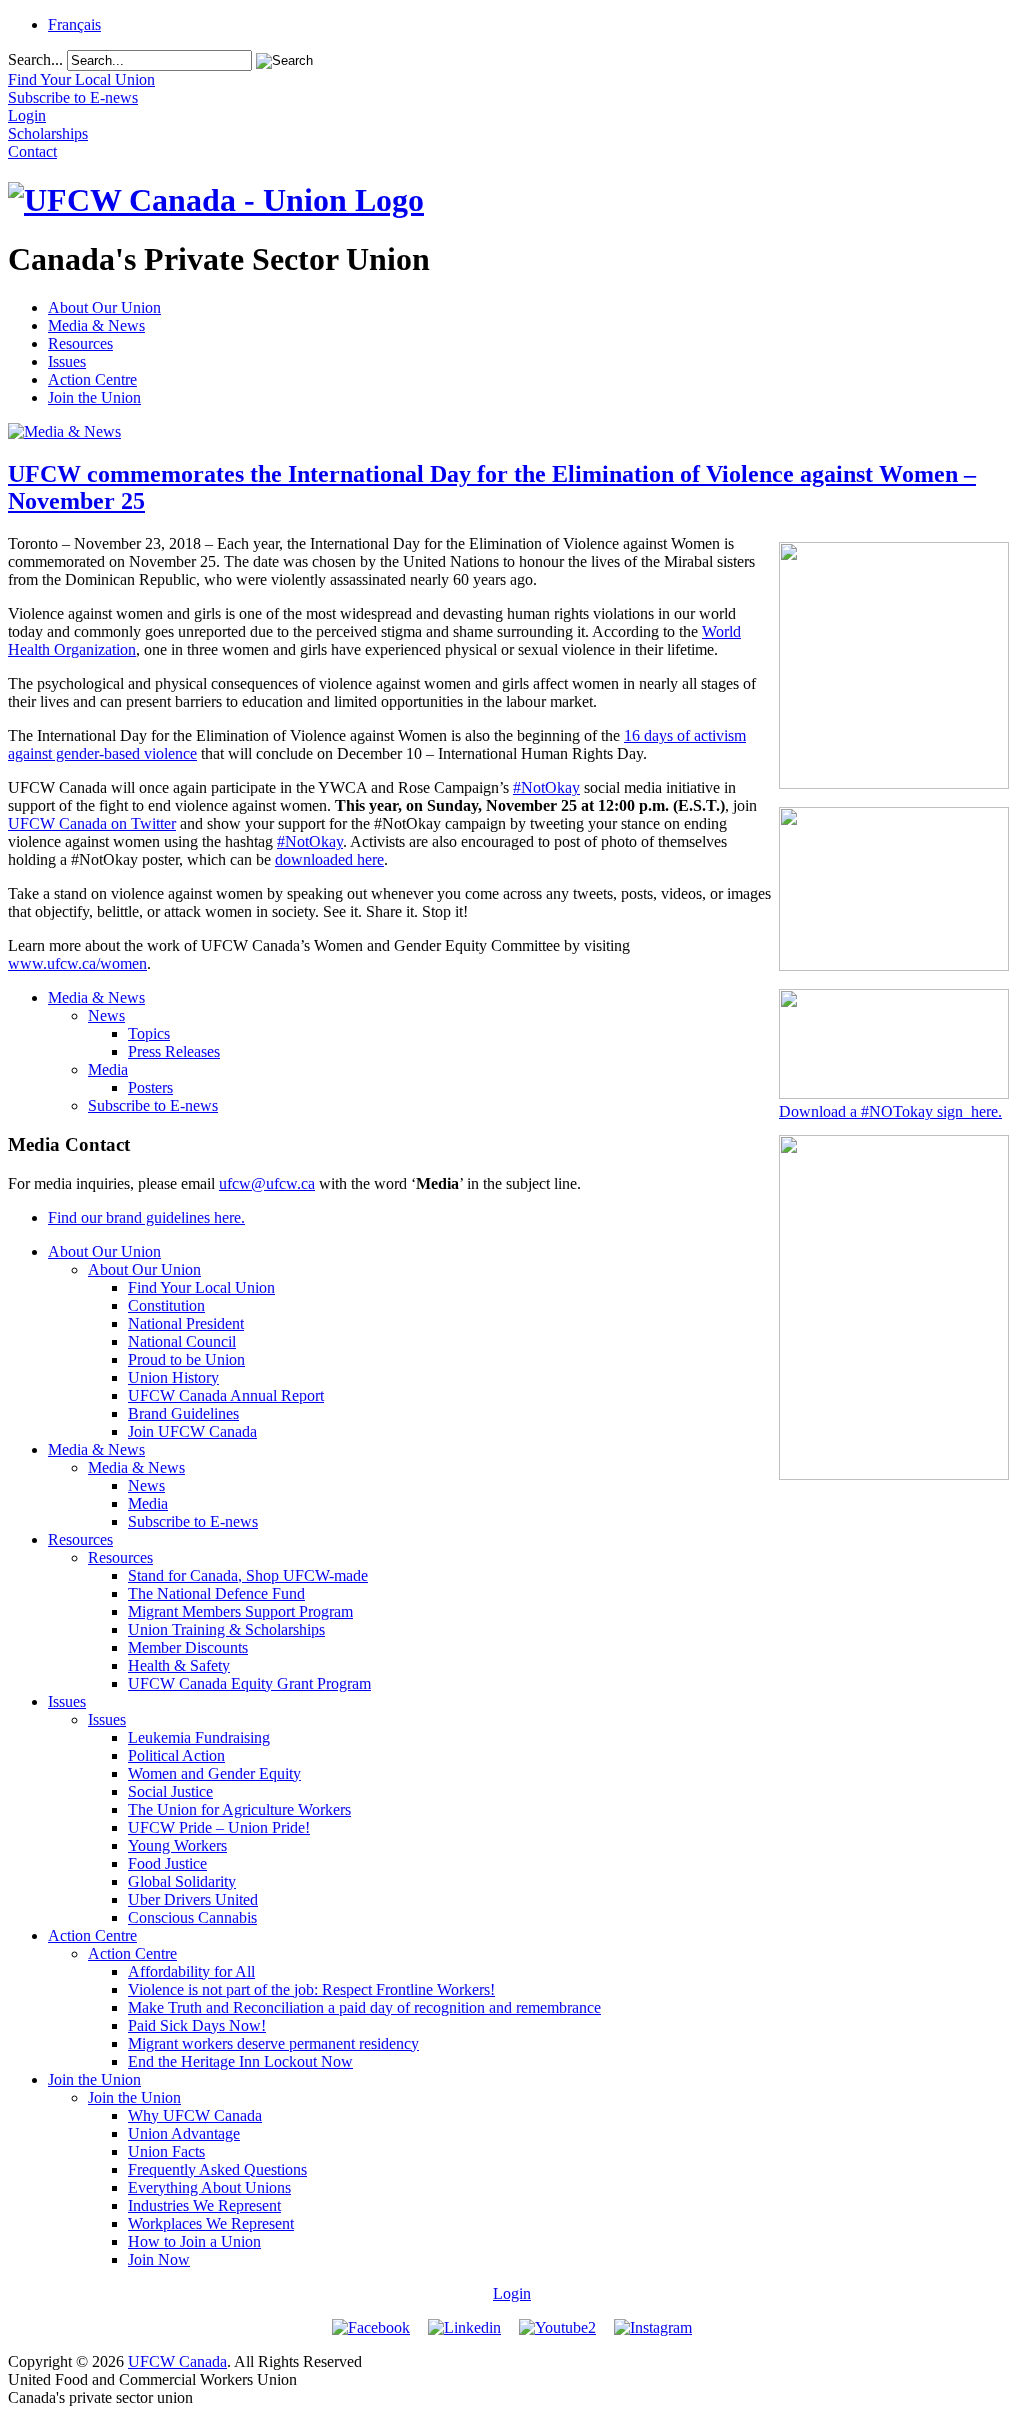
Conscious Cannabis (192, 1917)
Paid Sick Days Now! (197, 2025)
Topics (149, 1033)
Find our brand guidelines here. (146, 1217)
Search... (35, 59)
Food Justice (167, 1863)
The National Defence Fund (216, 1593)
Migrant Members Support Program (240, 1611)
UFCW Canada (177, 2361)
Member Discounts (188, 1647)
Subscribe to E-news (153, 1105)
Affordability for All (191, 1971)
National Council (182, 1341)
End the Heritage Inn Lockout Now (240, 2061)
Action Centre (92, 379)
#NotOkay (546, 787)
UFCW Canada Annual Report (226, 1395)
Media (108, 1069)
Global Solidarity (182, 1881)
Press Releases (174, 1051)
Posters (150, 1087)
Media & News (96, 325)
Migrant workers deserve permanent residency (273, 2043)
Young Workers (177, 1845)
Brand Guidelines (183, 1413)
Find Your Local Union (201, 1287)
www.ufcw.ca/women (77, 963)
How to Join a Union (194, 2241)
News (106, 1015)
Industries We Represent (204, 2205)
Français (74, 24)
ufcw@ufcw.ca (267, 1183)
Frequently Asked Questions (217, 2169)
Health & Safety (179, 1665)
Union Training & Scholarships (226, 1629)
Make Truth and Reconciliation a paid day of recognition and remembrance (364, 2007)
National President (186, 1323)
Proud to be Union (186, 1359)
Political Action (176, 1755)
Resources (80, 343)
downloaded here (329, 859)
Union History (173, 1377)
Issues (67, 361)
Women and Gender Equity (214, 1773)
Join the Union (94, 397)
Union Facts (166, 2151)
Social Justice (170, 1791)
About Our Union (104, 307)
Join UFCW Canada (192, 1431)
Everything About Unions (209, 2187)
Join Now (159, 2259)
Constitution (166, 1305)
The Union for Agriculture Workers (239, 1809)
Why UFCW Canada (195, 2115)
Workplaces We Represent (211, 2223)
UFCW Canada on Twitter (92, 823)
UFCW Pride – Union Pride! (219, 1827)
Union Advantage (184, 2133)
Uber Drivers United (193, 1899)
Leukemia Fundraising (199, 1737)
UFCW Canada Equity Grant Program (249, 1683)
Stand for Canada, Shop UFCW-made (248, 1575)
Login (512, 2293)
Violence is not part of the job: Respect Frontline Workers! (311, 1989)
